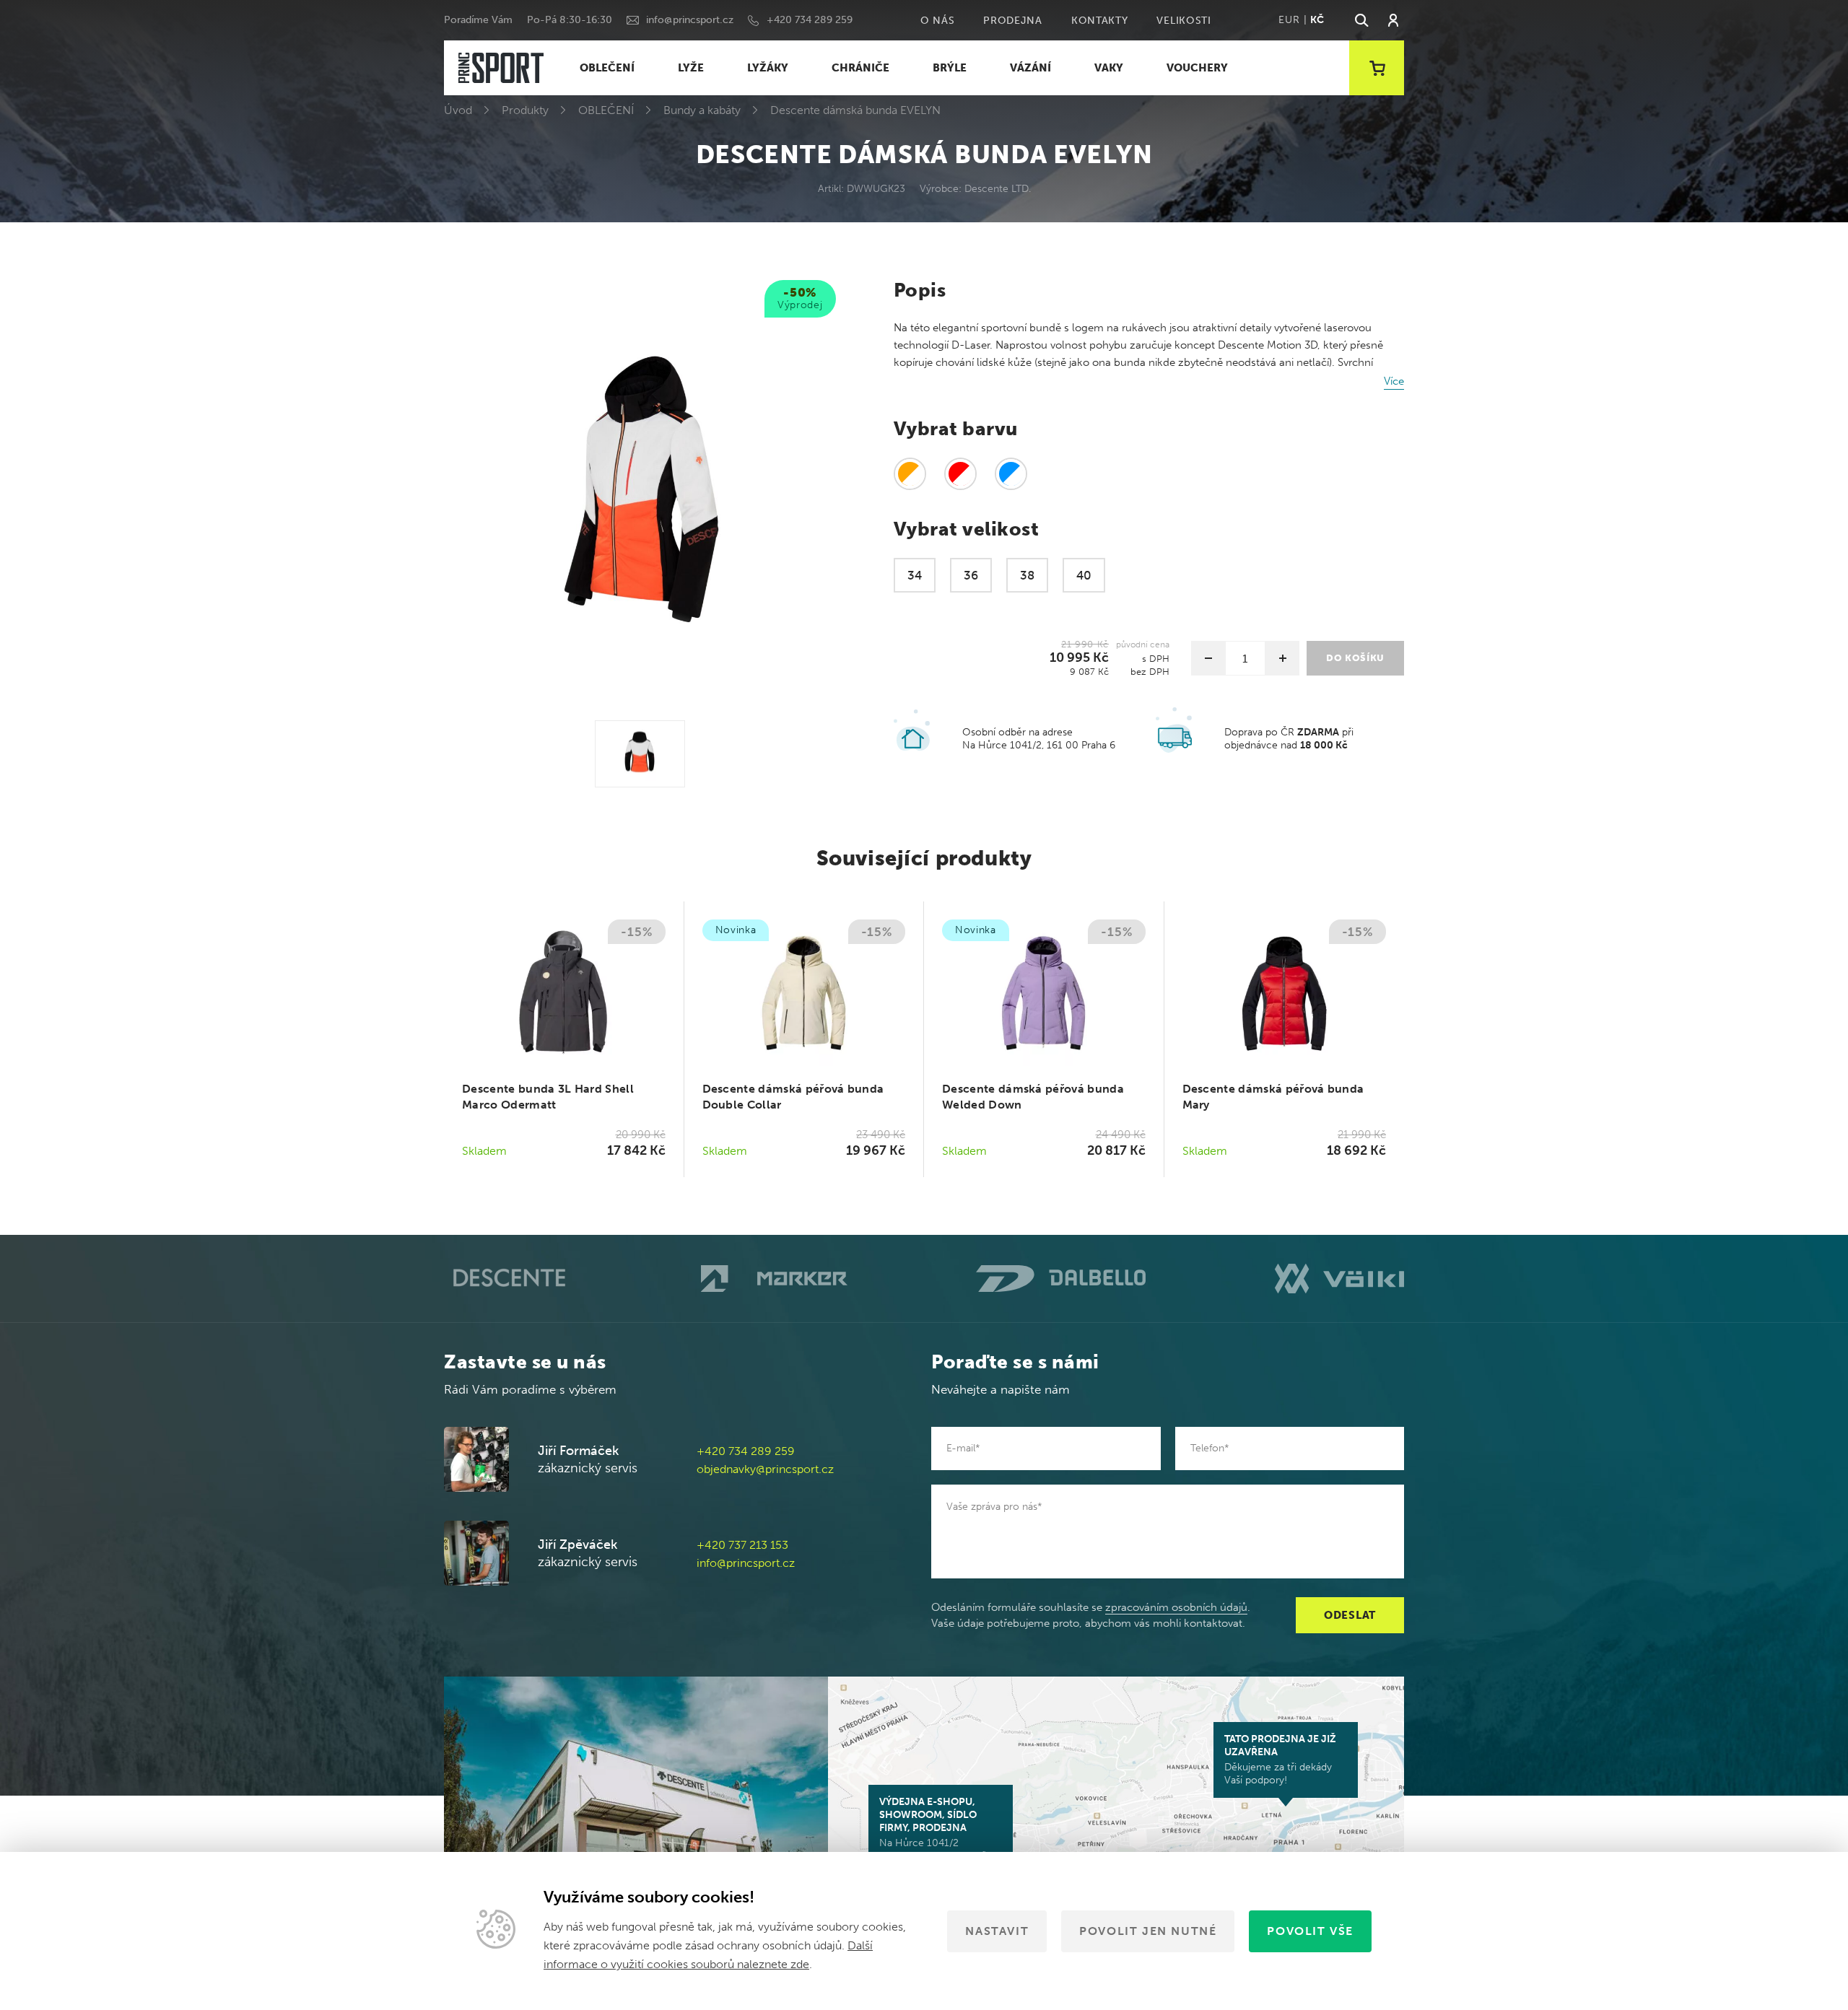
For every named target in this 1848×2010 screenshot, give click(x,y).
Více (1394, 381)
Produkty (525, 110)
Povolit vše (1310, 1931)
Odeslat (1350, 1615)
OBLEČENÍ (607, 68)
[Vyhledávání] (1361, 20)
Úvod (458, 110)
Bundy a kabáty (702, 110)
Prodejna (1013, 21)
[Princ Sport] (501, 68)
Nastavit (997, 1931)
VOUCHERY (1197, 68)
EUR (1289, 20)
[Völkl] (1339, 1278)
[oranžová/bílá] (910, 474)
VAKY (1109, 68)
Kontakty (1100, 21)
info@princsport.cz (690, 20)
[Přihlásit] (1393, 20)
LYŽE (691, 68)
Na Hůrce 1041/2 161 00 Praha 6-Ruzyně (933, 1829)
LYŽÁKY (768, 68)
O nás (938, 21)
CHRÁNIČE (860, 68)
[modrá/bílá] (1011, 474)
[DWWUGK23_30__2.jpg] (640, 754)
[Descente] (508, 1279)
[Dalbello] (1061, 1279)
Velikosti (1184, 21)
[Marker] (774, 1279)
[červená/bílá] (960, 474)
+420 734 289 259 (810, 20)
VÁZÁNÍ (1030, 68)
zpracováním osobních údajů (1176, 1607)
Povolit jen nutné (1148, 1931)
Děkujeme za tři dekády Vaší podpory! (1280, 1760)
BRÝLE (950, 68)
